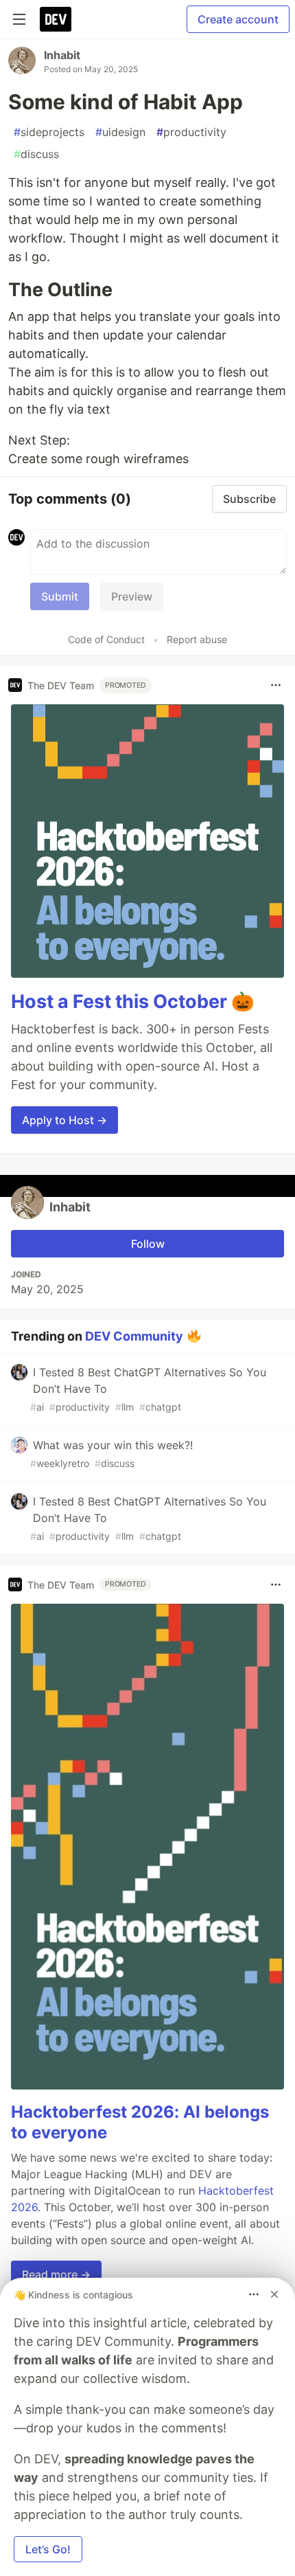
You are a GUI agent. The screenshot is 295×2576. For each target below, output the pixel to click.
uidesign (120, 132)
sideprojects (49, 132)
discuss (36, 154)
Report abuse (197, 639)
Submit (60, 596)
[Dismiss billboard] (274, 2294)
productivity (191, 132)
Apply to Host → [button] (64, 1120)
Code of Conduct (106, 639)
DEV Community (134, 1336)
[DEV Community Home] (56, 19)
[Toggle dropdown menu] (276, 685)
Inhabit (62, 55)
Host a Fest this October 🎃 (133, 1001)
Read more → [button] (56, 2274)
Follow (148, 1244)
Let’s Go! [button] (48, 2549)
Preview (132, 596)
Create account (238, 19)
